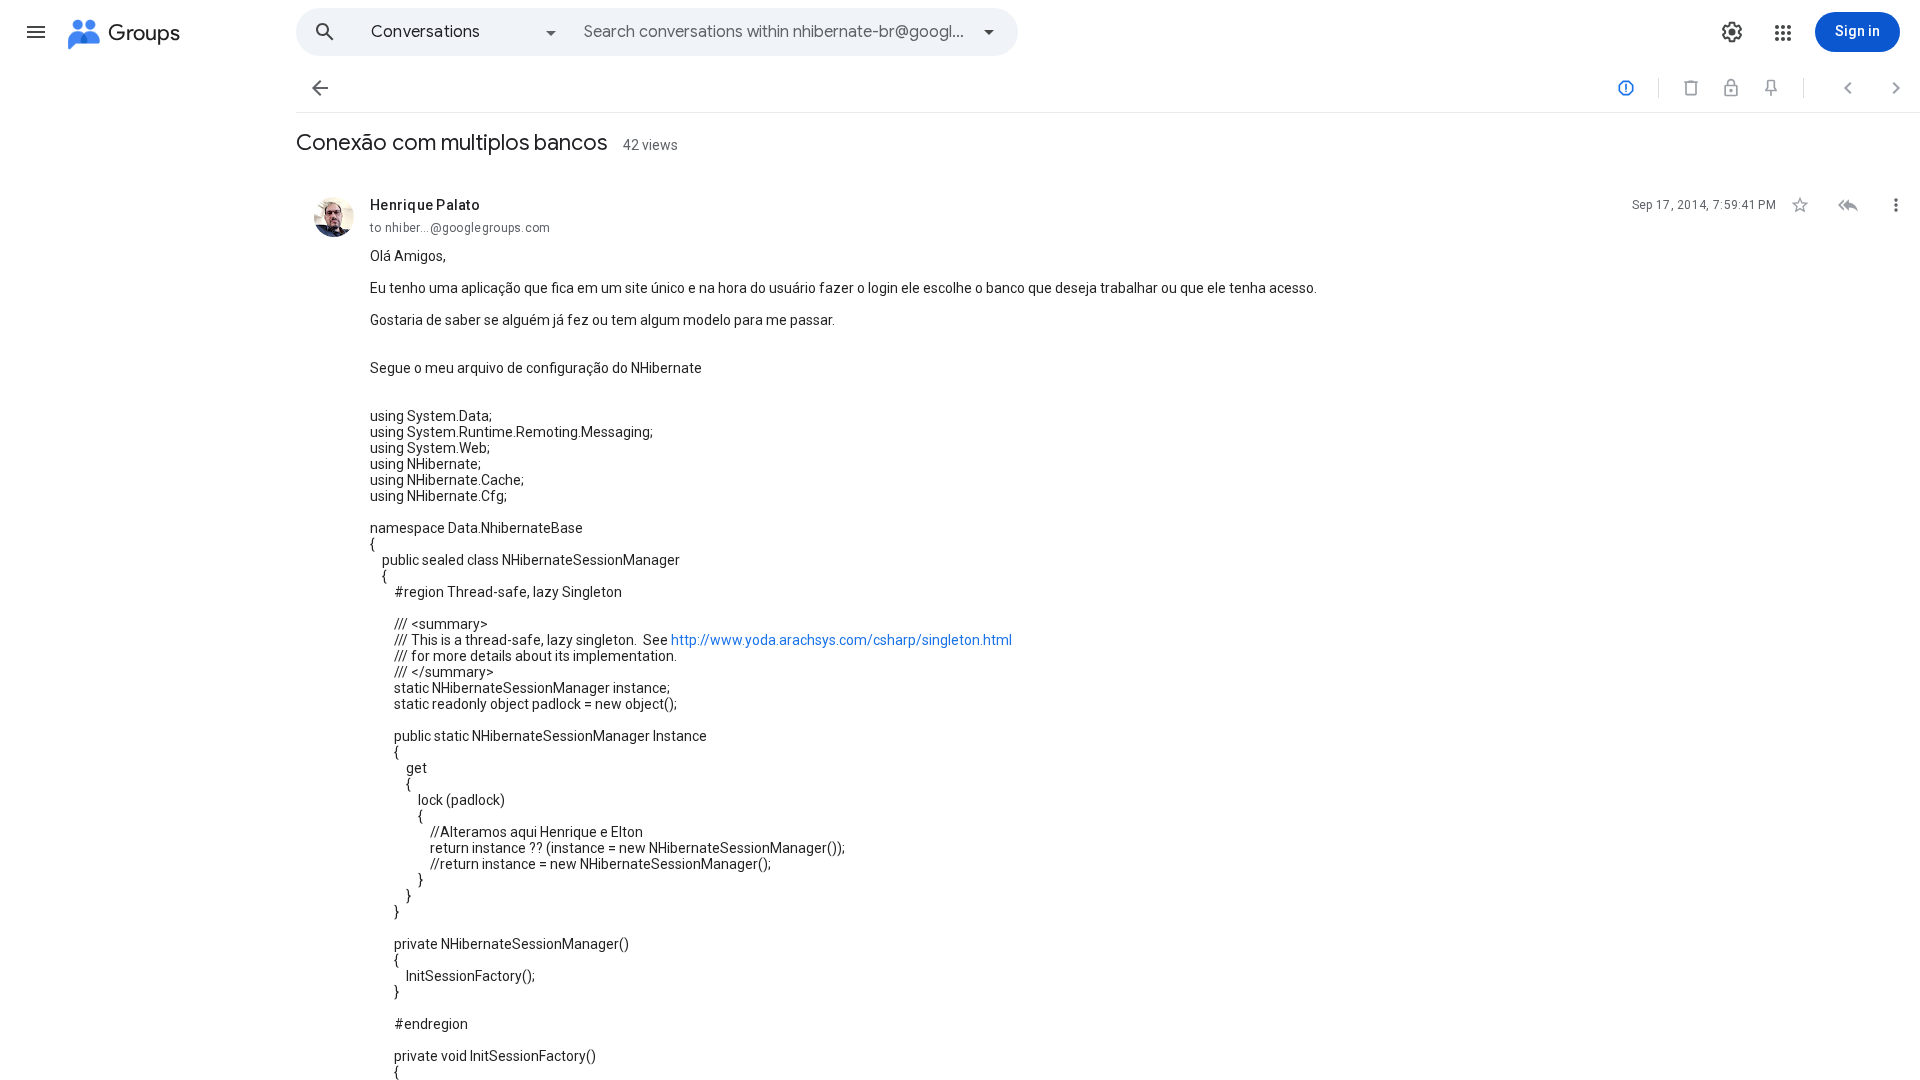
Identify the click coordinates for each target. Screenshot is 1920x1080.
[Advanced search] (989, 32)
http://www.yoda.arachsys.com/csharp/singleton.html (841, 640)
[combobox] (776, 32)
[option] (465, 32)
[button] (36, 32)
